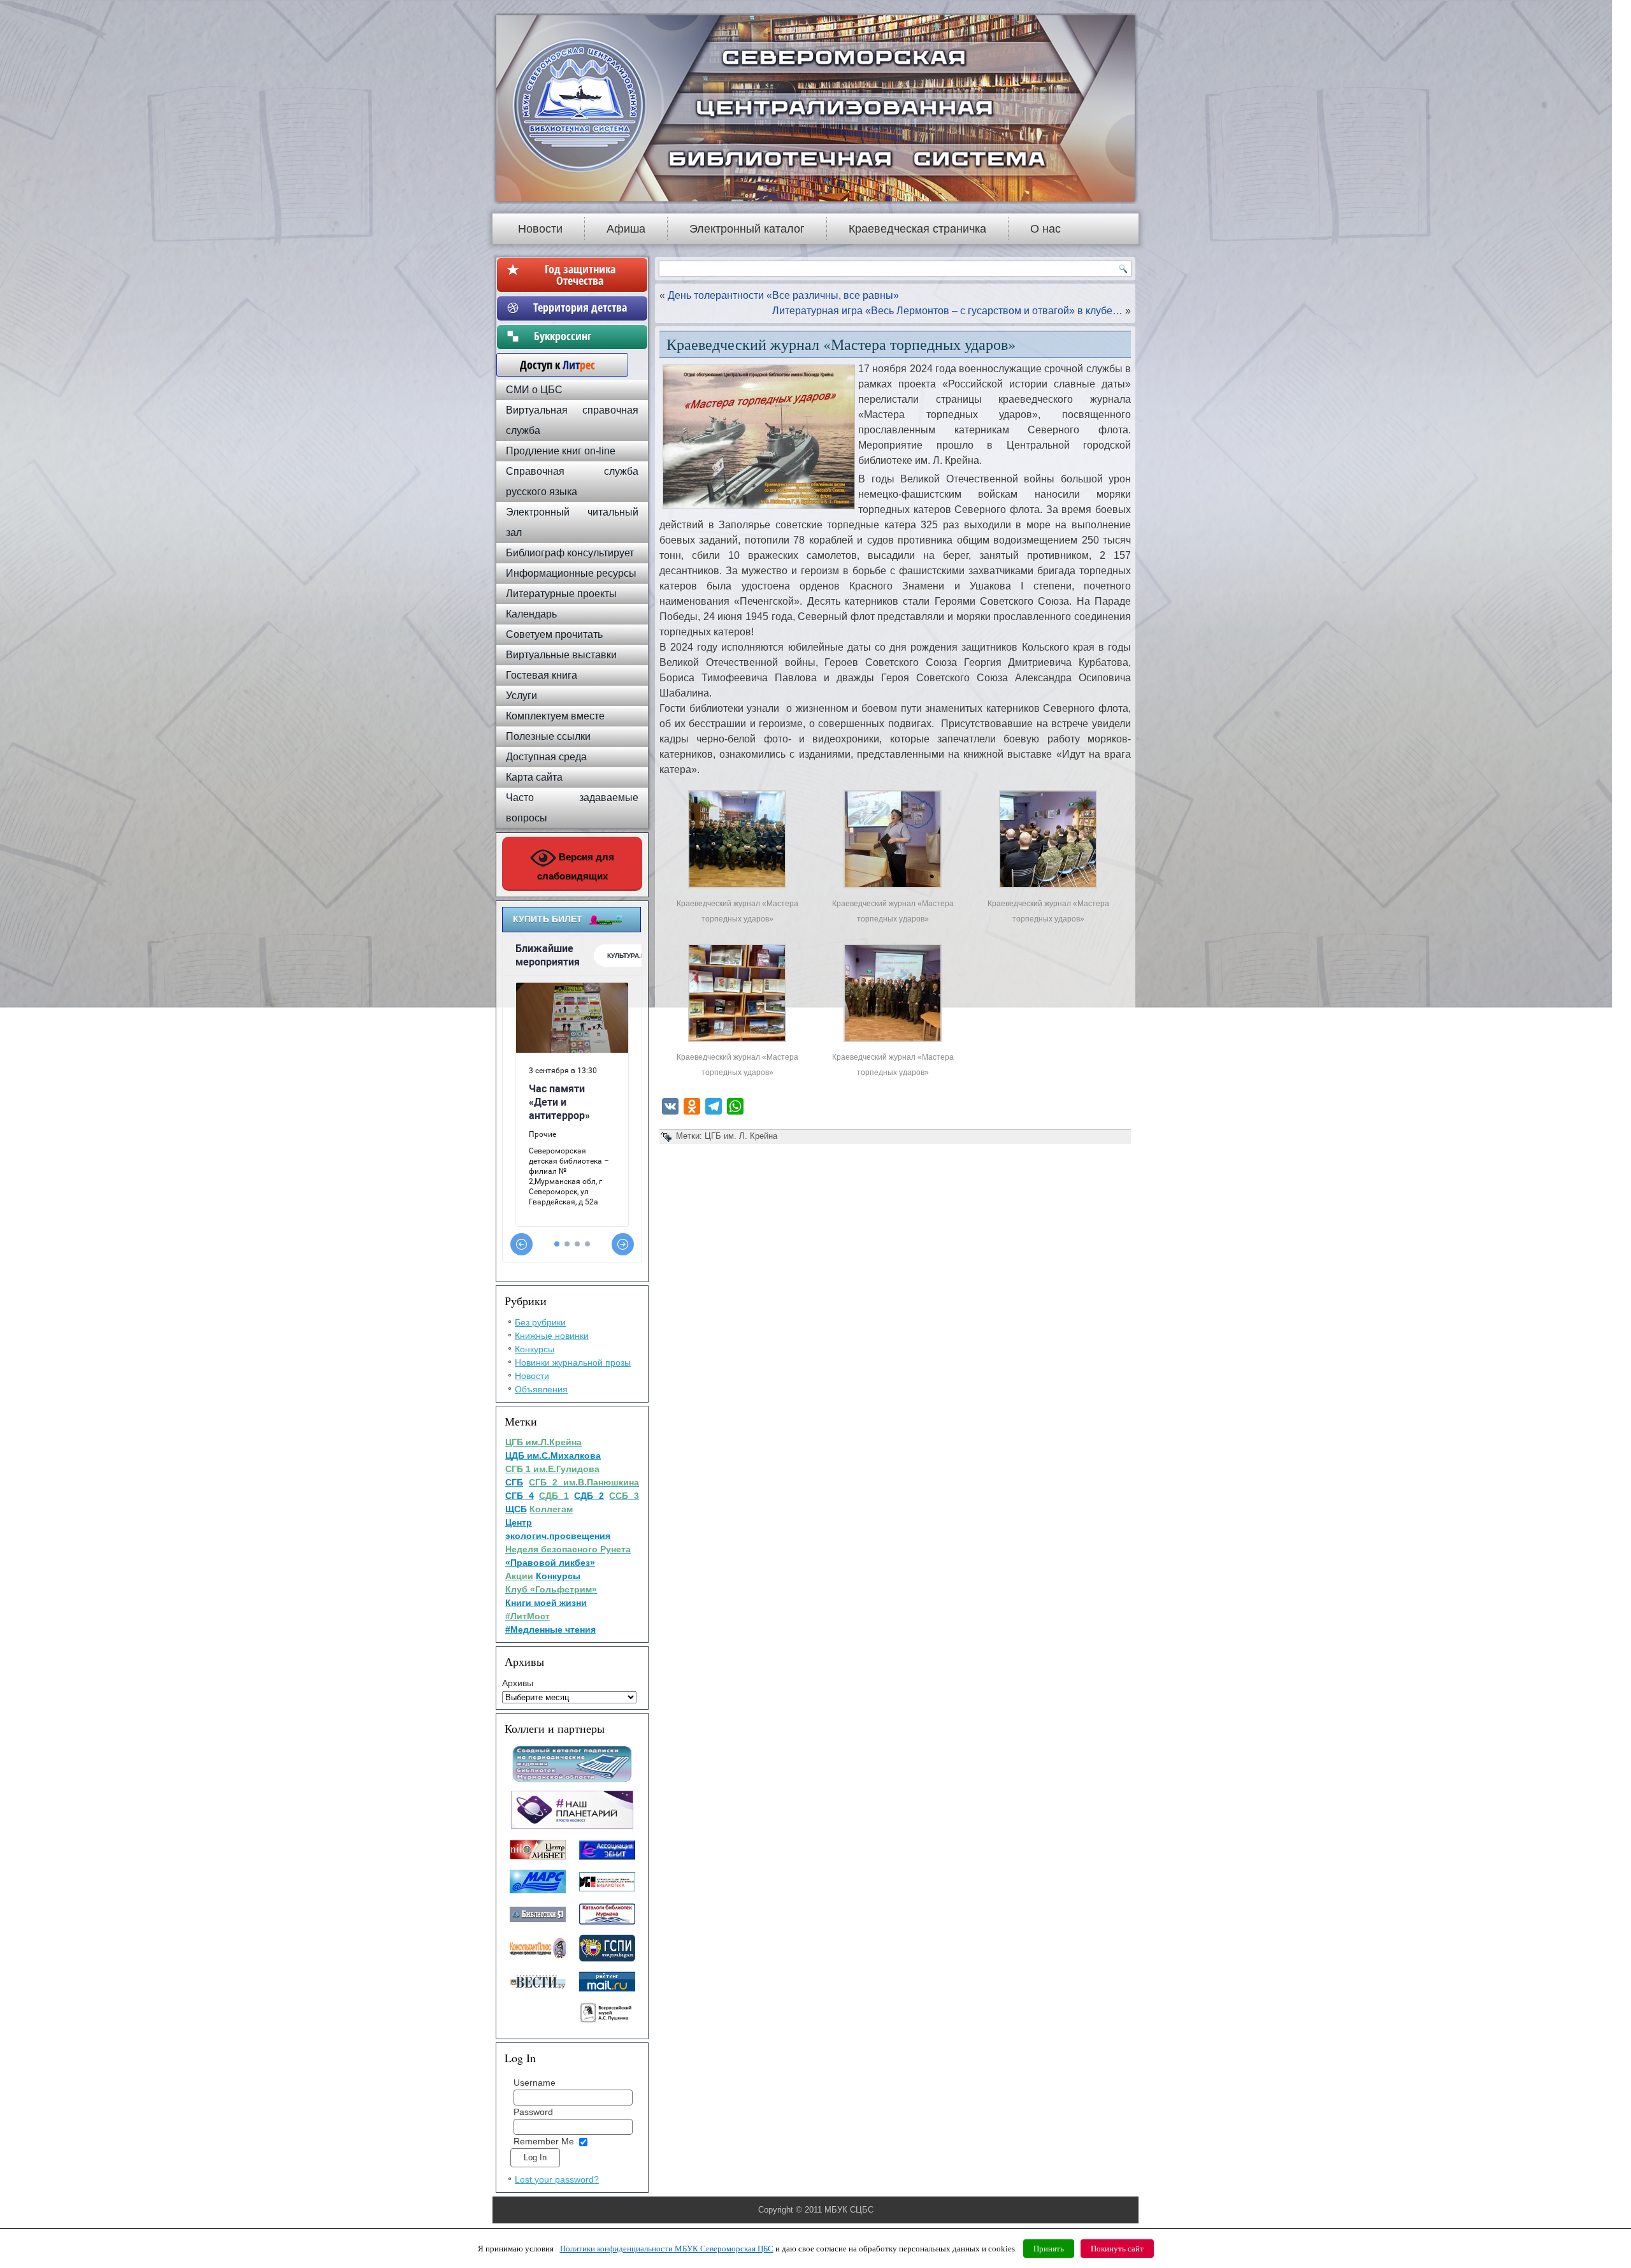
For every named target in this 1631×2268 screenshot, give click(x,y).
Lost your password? (557, 2179)
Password (533, 2112)
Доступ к (551, 365)
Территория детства (580, 307)
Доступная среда (546, 757)
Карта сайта (534, 777)
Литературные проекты (561, 594)
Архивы (518, 1683)
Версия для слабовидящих (576, 866)
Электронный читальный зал (572, 522)
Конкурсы (535, 1349)
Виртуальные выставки (561, 655)
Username (535, 2083)
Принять (1049, 2249)
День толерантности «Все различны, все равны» (783, 295)
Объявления (541, 1389)
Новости (540, 229)
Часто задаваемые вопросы (572, 808)
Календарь (531, 614)
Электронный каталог (747, 229)
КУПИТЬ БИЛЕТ (548, 919)
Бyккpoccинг (580, 336)
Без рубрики (540, 1322)
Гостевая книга (542, 675)
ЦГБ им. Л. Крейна (741, 1136)
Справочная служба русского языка (572, 481)
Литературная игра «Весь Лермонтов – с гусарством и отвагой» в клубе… (947, 311)
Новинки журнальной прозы (573, 1362)
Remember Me (544, 2141)
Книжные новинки (552, 1336)
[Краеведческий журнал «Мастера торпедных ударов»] (737, 888)
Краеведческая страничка (917, 229)
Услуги (521, 696)
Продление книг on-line (561, 451)
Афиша (626, 229)
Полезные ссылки (548, 736)
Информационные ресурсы (571, 573)
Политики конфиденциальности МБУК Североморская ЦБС (667, 2249)
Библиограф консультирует (570, 553)
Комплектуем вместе (555, 716)
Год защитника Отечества (580, 275)
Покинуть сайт (1117, 2249)
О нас (1045, 229)
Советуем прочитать (554, 634)
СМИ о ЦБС (534, 390)
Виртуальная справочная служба (572, 420)
